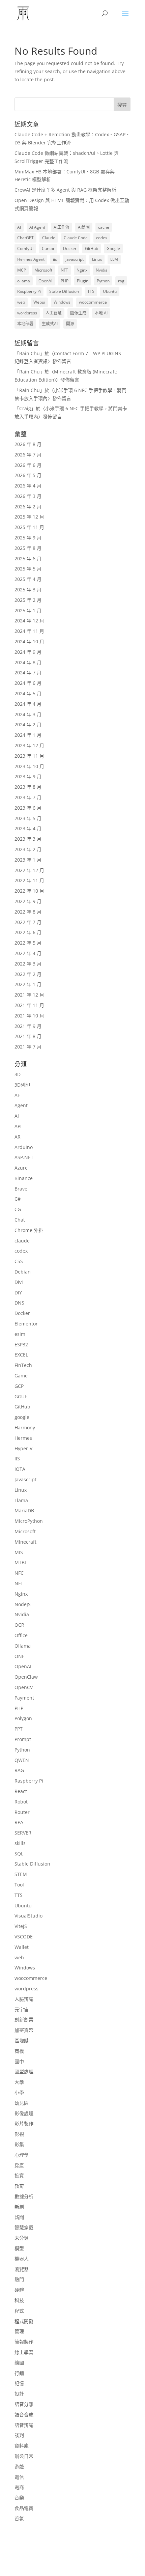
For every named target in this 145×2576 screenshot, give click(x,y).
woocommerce (93, 302)
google (22, 1417)
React (21, 1791)
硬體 (19, 2290)
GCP (19, 1386)
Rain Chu (30, 353)
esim (20, 1334)
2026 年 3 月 (28, 496)
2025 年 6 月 (28, 558)
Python (103, 281)
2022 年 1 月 (28, 984)
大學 (19, 2082)
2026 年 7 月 (28, 455)
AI (19, 227)
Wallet (22, 1947)
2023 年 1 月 (28, 860)
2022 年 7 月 (28, 922)
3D (18, 1074)
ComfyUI (25, 248)
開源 (70, 324)
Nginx (82, 270)
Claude (49, 238)
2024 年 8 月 (28, 662)
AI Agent (37, 227)
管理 (19, 2331)
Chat (20, 1220)
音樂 (19, 2498)
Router (22, 1812)
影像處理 (24, 2113)
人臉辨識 (24, 1999)
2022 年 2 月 (28, 974)
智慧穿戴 (24, 2227)
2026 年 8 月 (28, 444)
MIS (19, 1552)
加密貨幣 (24, 2030)
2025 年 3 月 (28, 590)
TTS (91, 291)
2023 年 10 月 (29, 766)
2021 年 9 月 (28, 1026)
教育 (19, 2186)
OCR (19, 1625)
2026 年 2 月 (28, 507)
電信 (19, 2477)
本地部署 (25, 324)
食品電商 (24, 2508)
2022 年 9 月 (28, 901)
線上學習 (24, 2352)
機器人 (22, 2259)
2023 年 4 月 (28, 828)
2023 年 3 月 (28, 839)
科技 (19, 2300)
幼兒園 (22, 2103)
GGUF (21, 1396)
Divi (19, 1282)
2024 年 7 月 (28, 673)
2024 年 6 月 (28, 683)
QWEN (22, 1760)
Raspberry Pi (29, 291)
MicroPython (29, 1521)
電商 (19, 2487)
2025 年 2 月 (28, 600)
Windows (62, 302)
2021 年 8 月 (28, 1036)
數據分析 (24, 2196)
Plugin (83, 281)
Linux (97, 259)
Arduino (24, 1147)
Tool (19, 1885)
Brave (21, 1189)
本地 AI (101, 313)
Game (21, 1376)
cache (104, 227)
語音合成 (24, 2415)
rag (121, 281)
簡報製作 (24, 2342)
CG (18, 1209)
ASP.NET (24, 1157)
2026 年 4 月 (28, 486)
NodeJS (23, 1604)
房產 (19, 2165)
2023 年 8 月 (28, 787)
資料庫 (22, 2446)
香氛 (19, 2518)
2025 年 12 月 (29, 517)
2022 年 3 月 (28, 964)
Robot (21, 1802)
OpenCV (24, 1687)
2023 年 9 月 (28, 776)
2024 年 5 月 (28, 693)
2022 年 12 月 (29, 870)
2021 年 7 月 (28, 1047)
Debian (23, 1272)
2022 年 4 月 (28, 953)
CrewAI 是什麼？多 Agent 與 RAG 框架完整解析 (65, 190)
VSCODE (24, 1937)
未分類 (22, 2238)
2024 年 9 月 (28, 652)
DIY (18, 1293)
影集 (19, 2144)
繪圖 (19, 2363)
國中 (19, 2061)
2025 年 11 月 (29, 527)
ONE (20, 1656)
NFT (64, 270)
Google (113, 248)
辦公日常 (24, 2456)
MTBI (20, 1562)
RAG (19, 1770)
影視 (19, 2134)
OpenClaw (26, 1677)
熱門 (19, 2279)
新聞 (19, 2217)
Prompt (23, 1739)
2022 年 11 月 (29, 880)
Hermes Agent (31, 259)
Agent (21, 1105)
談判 (19, 2435)
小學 (19, 2092)
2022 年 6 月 (28, 932)
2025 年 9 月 (28, 538)
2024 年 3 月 (28, 714)
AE (17, 1095)
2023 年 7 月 (28, 797)
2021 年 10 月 (29, 1016)
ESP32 (21, 1345)
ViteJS (21, 1926)
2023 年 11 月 (29, 756)
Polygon (23, 1718)
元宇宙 (22, 2009)
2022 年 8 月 (28, 912)
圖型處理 (24, 2071)
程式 (19, 2311)
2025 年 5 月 (28, 569)
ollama (24, 281)
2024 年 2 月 (28, 724)
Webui (39, 302)
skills (20, 1843)
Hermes (23, 1438)
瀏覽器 (22, 2269)
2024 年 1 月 (28, 735)
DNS (19, 1303)
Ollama (23, 1646)
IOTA (20, 1469)
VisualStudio (28, 1916)
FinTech (23, 1365)
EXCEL (21, 1355)
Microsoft (43, 270)
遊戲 (19, 2467)
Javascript (25, 1479)
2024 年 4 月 (28, 704)
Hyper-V (23, 1448)
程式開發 (24, 2321)
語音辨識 (24, 2425)
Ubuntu (110, 291)
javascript (75, 259)
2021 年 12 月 (29, 995)
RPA (19, 1822)
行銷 (19, 2373)
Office (21, 1635)
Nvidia (102, 270)
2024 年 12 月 (29, 621)
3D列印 (22, 1085)
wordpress (27, 313)
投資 (19, 2175)
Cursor (48, 248)
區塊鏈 (22, 2040)
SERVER (23, 1833)
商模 (19, 2051)
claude (22, 1241)
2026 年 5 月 (28, 475)
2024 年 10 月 (29, 641)
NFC (19, 1573)
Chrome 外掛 (29, 1230)
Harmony (25, 1427)
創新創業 (24, 2020)
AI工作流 (62, 227)
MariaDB (24, 1510)
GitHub (92, 248)
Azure (21, 1168)
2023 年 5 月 (28, 818)
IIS (17, 1459)
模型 (19, 2248)
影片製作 (24, 2123)
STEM (21, 1874)
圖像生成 (78, 313)
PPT (19, 1729)
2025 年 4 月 (28, 579)
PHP (65, 281)
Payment (24, 1698)
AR (18, 1137)
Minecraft (25, 1542)
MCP (22, 270)
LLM (114, 259)
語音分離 (24, 2404)
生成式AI (50, 324)
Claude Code (76, 238)
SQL (19, 1854)
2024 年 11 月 (29, 631)
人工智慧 (54, 313)
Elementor (26, 1324)
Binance (24, 1178)
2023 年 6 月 (28, 808)
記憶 (19, 2383)
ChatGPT (25, 238)
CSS (19, 1261)
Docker (70, 248)
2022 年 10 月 (29, 891)
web (21, 302)
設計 (19, 2394)
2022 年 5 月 (28, 943)
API (18, 1126)
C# (18, 1199)
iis (55, 259)
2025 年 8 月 (28, 548)
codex (102, 238)
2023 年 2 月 (28, 849)
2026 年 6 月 (28, 465)
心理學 (22, 2155)
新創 (19, 2207)
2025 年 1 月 (28, 610)
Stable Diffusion (64, 291)
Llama (21, 1500)
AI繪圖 (84, 227)
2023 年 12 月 (29, 745)
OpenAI (45, 281)
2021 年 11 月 (29, 1005)
